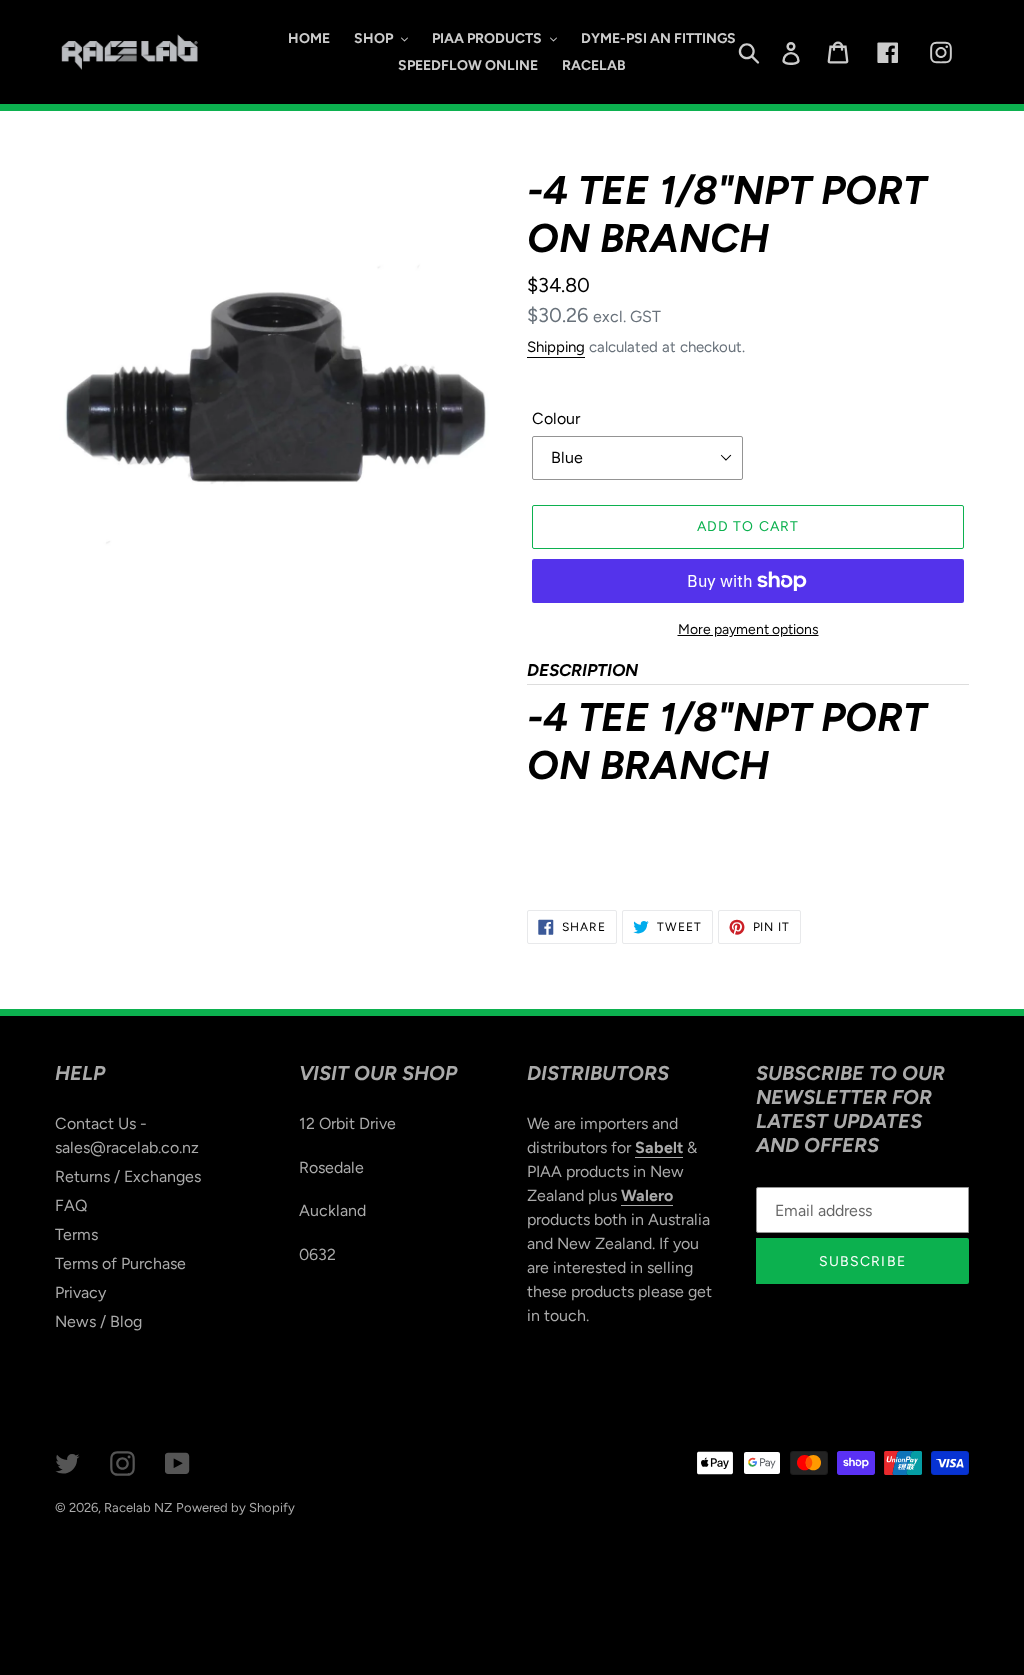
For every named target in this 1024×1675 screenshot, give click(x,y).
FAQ (71, 1205)
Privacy (80, 1292)
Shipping (556, 347)
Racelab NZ (138, 1507)
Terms (76, 1234)
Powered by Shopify (235, 1507)
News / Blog (98, 1321)
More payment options (748, 629)
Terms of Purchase (120, 1263)
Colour (556, 418)
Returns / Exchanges (128, 1176)
